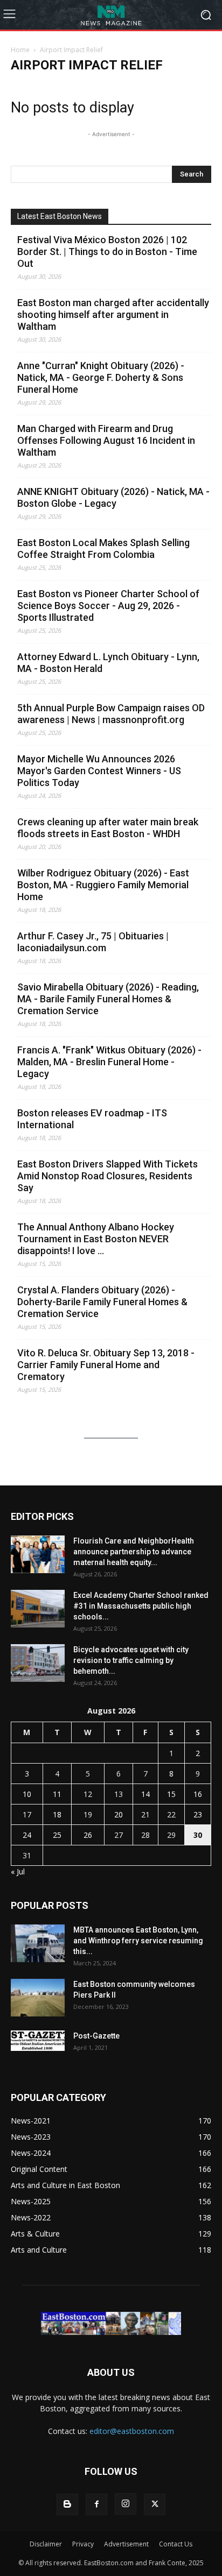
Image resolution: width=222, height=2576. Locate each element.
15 (171, 1794)
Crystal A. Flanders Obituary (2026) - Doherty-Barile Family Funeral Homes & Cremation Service (102, 1302)
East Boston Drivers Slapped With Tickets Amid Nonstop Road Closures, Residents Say (107, 1176)
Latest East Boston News (60, 216)
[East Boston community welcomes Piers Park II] (38, 1998)
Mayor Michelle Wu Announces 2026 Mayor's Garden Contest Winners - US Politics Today (99, 771)
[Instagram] (126, 2504)
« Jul (18, 1871)
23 (198, 1814)
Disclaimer (46, 2544)
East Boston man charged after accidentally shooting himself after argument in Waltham (113, 314)
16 (198, 1794)
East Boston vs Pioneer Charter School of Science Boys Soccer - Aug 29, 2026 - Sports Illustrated (108, 606)
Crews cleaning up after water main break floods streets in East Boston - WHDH (108, 828)
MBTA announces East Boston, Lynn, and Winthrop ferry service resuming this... (138, 1941)
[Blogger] (67, 2504)
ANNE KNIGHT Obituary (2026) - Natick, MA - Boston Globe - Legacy (113, 497)
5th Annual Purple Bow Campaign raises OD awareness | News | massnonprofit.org (111, 714)
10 (27, 1794)
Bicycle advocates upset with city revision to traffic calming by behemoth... (131, 1660)
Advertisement (126, 2544)
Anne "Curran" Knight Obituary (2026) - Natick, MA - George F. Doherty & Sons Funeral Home (101, 377)
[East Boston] (111, 15)
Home (20, 50)
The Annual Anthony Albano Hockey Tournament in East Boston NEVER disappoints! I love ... (96, 1239)
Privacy (83, 2544)
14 (145, 1794)
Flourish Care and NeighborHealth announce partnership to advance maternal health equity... (134, 1552)
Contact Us (176, 2544)
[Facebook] (96, 2504)
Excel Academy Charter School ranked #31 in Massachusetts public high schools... (141, 1606)
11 (57, 1794)
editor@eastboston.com (132, 2431)
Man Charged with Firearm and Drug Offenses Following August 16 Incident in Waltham (106, 440)
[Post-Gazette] (38, 2041)
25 (57, 1835)
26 (88, 1835)
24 (27, 1835)
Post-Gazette (96, 2036)
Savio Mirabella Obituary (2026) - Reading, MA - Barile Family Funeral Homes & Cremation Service (108, 999)
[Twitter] (155, 2504)
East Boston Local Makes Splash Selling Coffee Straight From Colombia (103, 549)
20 (119, 1814)
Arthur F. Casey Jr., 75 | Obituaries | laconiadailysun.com (93, 942)
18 (57, 1814)
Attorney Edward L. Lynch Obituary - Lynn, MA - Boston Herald (108, 663)
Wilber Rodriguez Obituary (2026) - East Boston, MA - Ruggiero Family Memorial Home (103, 885)
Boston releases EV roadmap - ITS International (92, 1119)
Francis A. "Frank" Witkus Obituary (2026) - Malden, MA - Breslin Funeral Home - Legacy (109, 1062)
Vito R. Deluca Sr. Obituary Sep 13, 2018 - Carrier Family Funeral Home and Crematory (106, 1365)
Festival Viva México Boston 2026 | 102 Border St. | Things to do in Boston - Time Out (107, 252)
